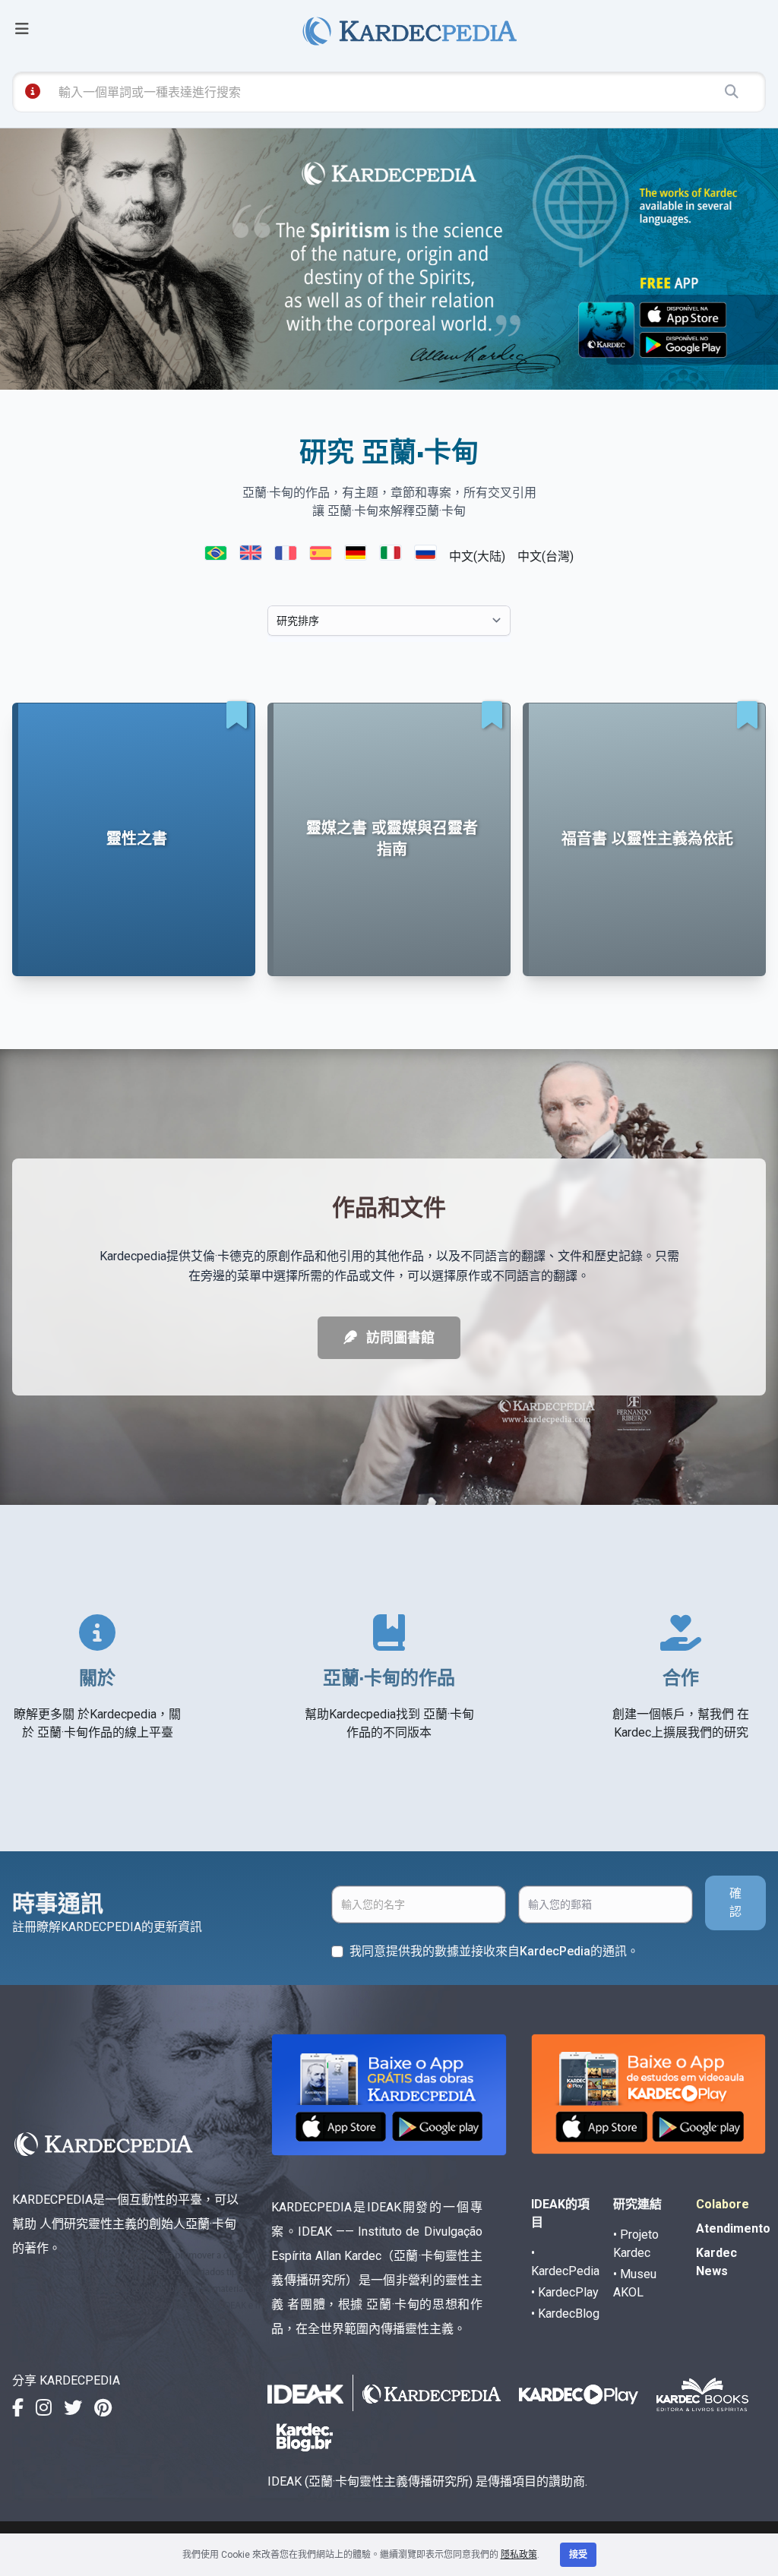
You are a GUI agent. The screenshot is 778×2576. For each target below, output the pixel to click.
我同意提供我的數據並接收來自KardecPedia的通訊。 (494, 1951)
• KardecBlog (565, 2314)
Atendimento (733, 2228)
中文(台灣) (546, 556)
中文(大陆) (477, 556)
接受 (578, 2555)
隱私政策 (519, 2555)
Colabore (723, 2204)
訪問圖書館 (399, 1337)
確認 (735, 1903)
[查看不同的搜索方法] (33, 91)
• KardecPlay (565, 2292)
